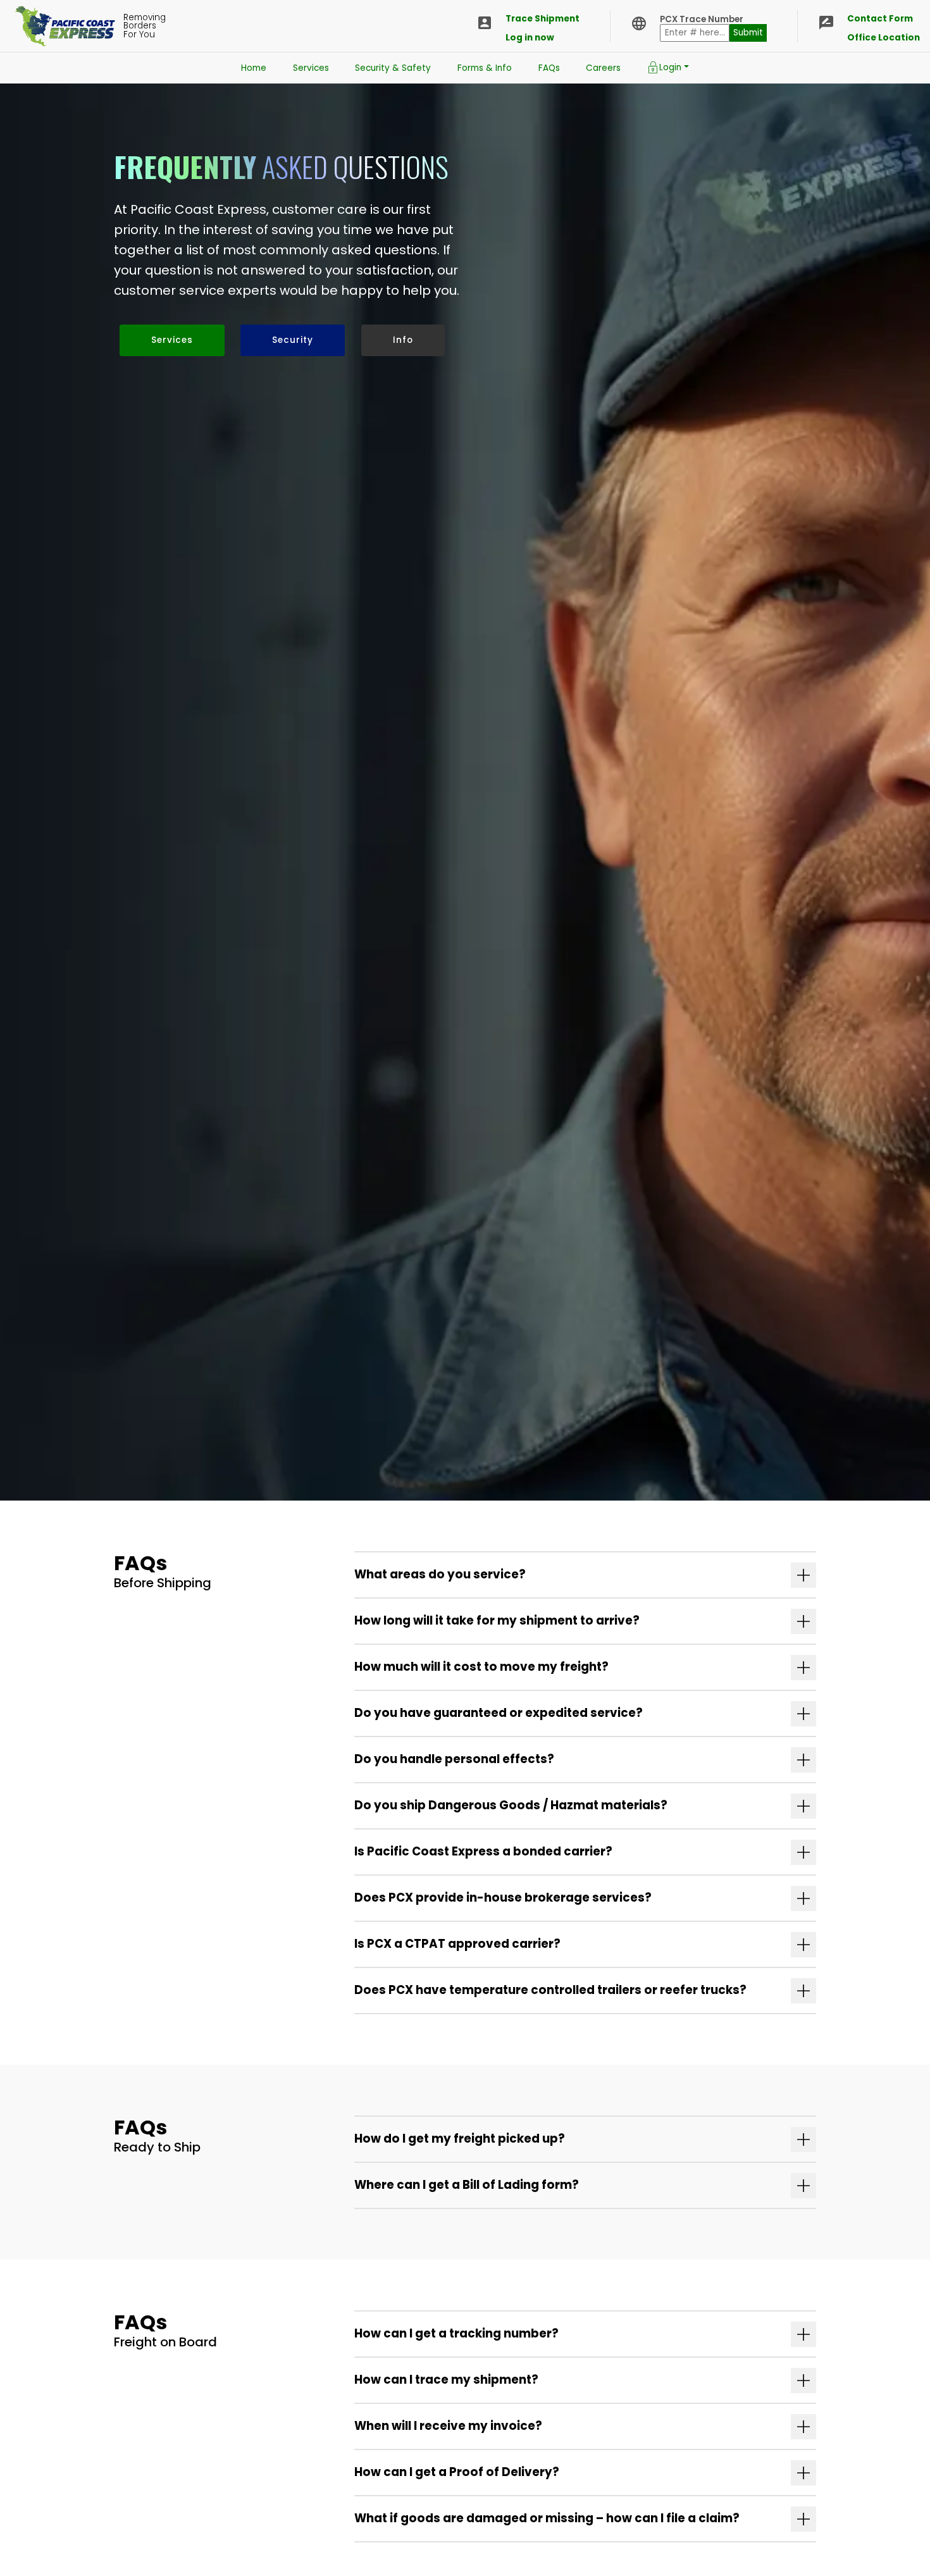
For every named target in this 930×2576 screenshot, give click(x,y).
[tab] (585, 1575)
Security (293, 340)
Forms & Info (485, 68)
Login (670, 67)
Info (403, 340)
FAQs (549, 68)
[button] (585, 1575)
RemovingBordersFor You (145, 26)
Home (254, 68)
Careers (603, 68)
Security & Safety (393, 68)
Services (311, 68)
